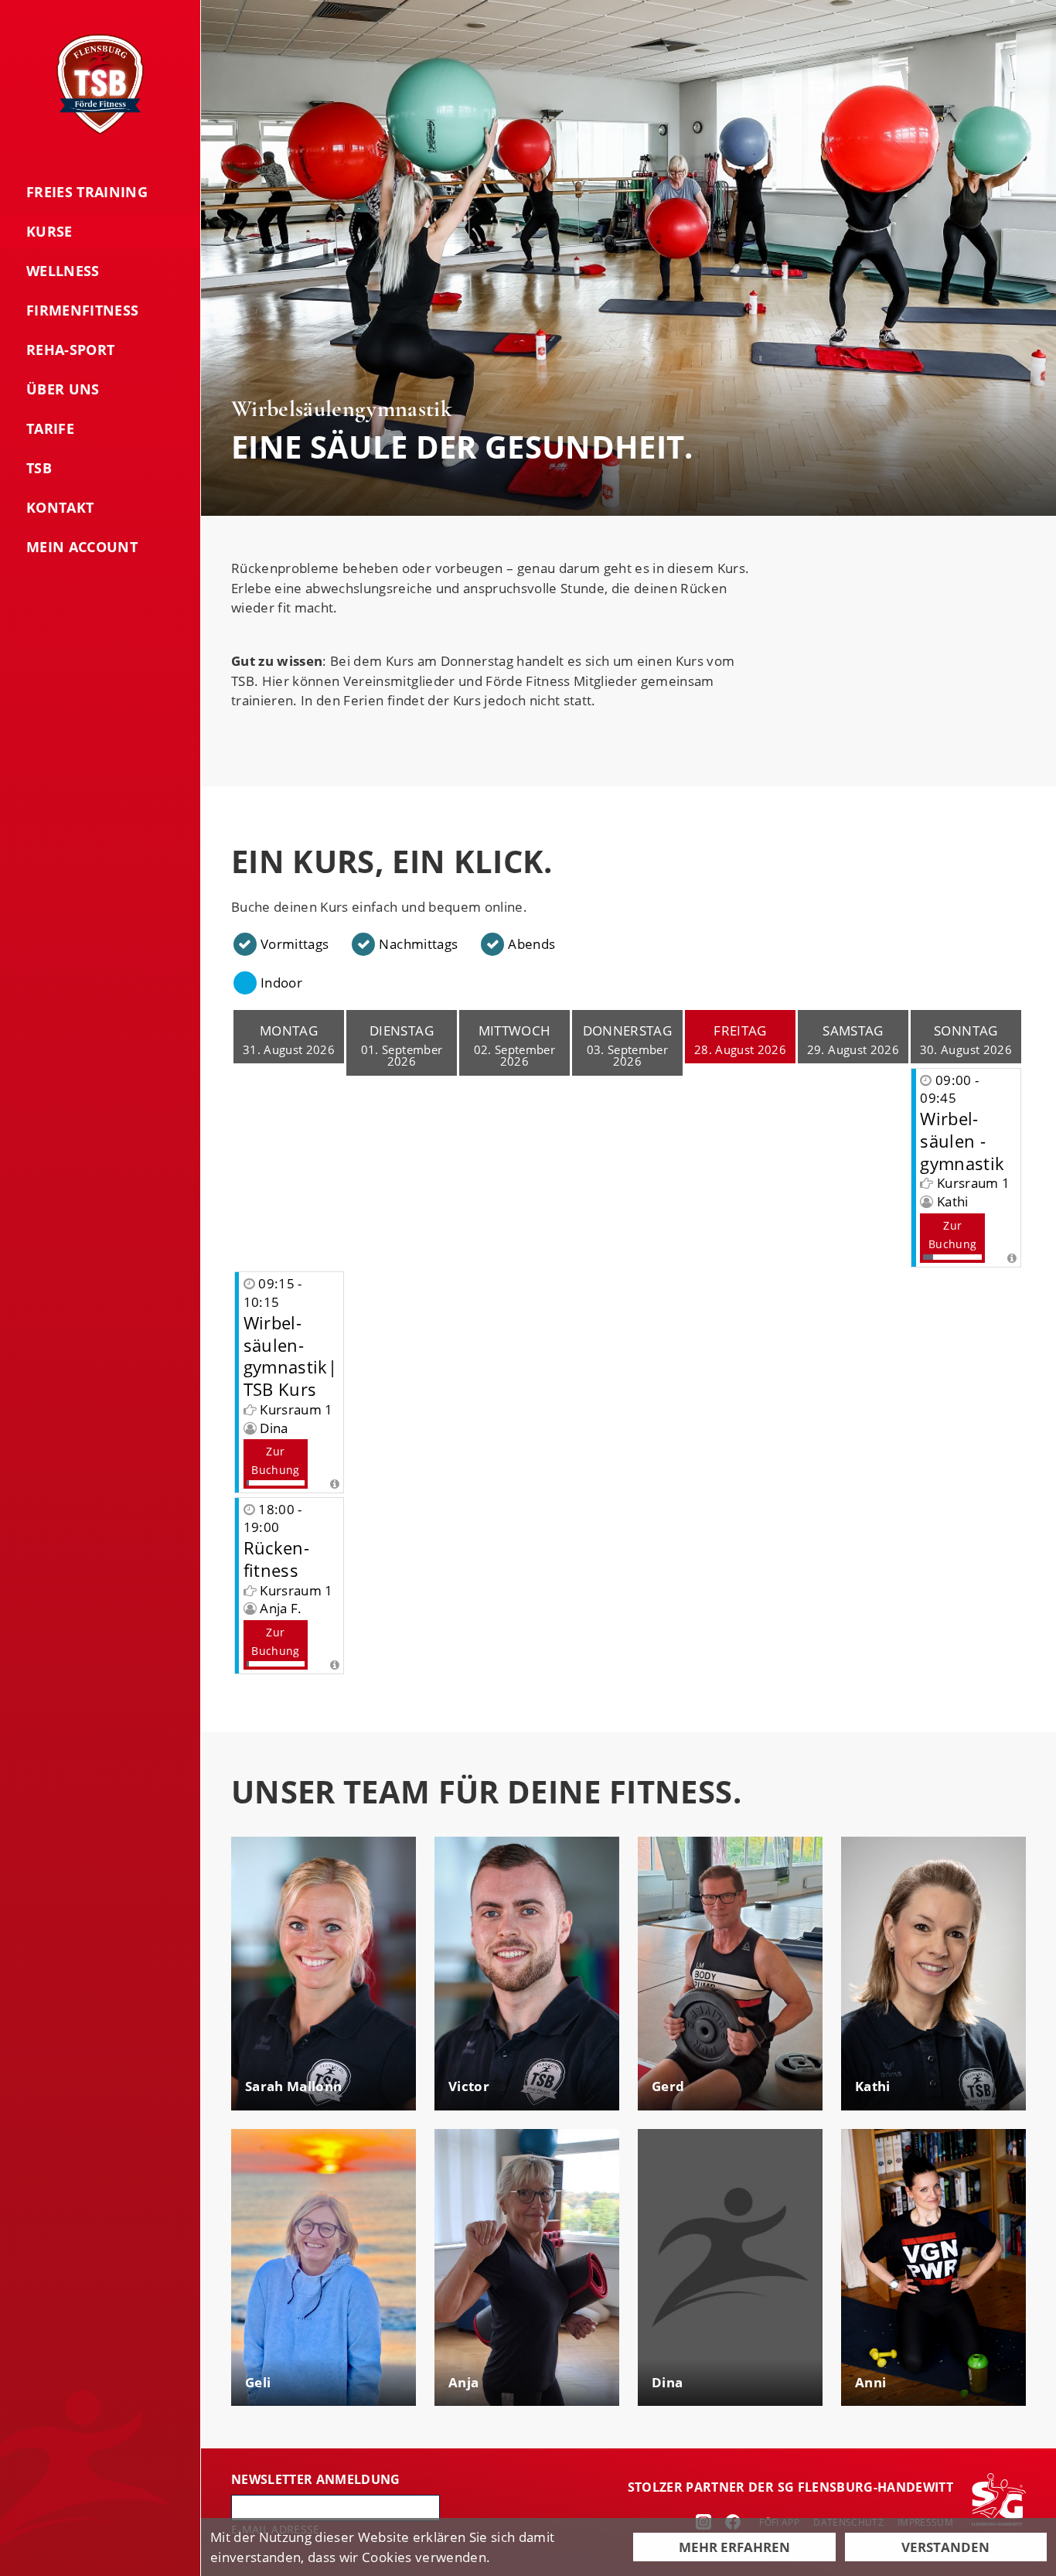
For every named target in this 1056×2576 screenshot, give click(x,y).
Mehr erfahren (734, 2547)
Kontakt (60, 507)
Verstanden (945, 2547)
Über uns (63, 389)
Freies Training (87, 192)
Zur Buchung (952, 1235)
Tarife (50, 428)
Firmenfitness (82, 310)
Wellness (63, 271)
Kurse (49, 231)
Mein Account (82, 547)
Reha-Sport (70, 350)
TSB (39, 468)
